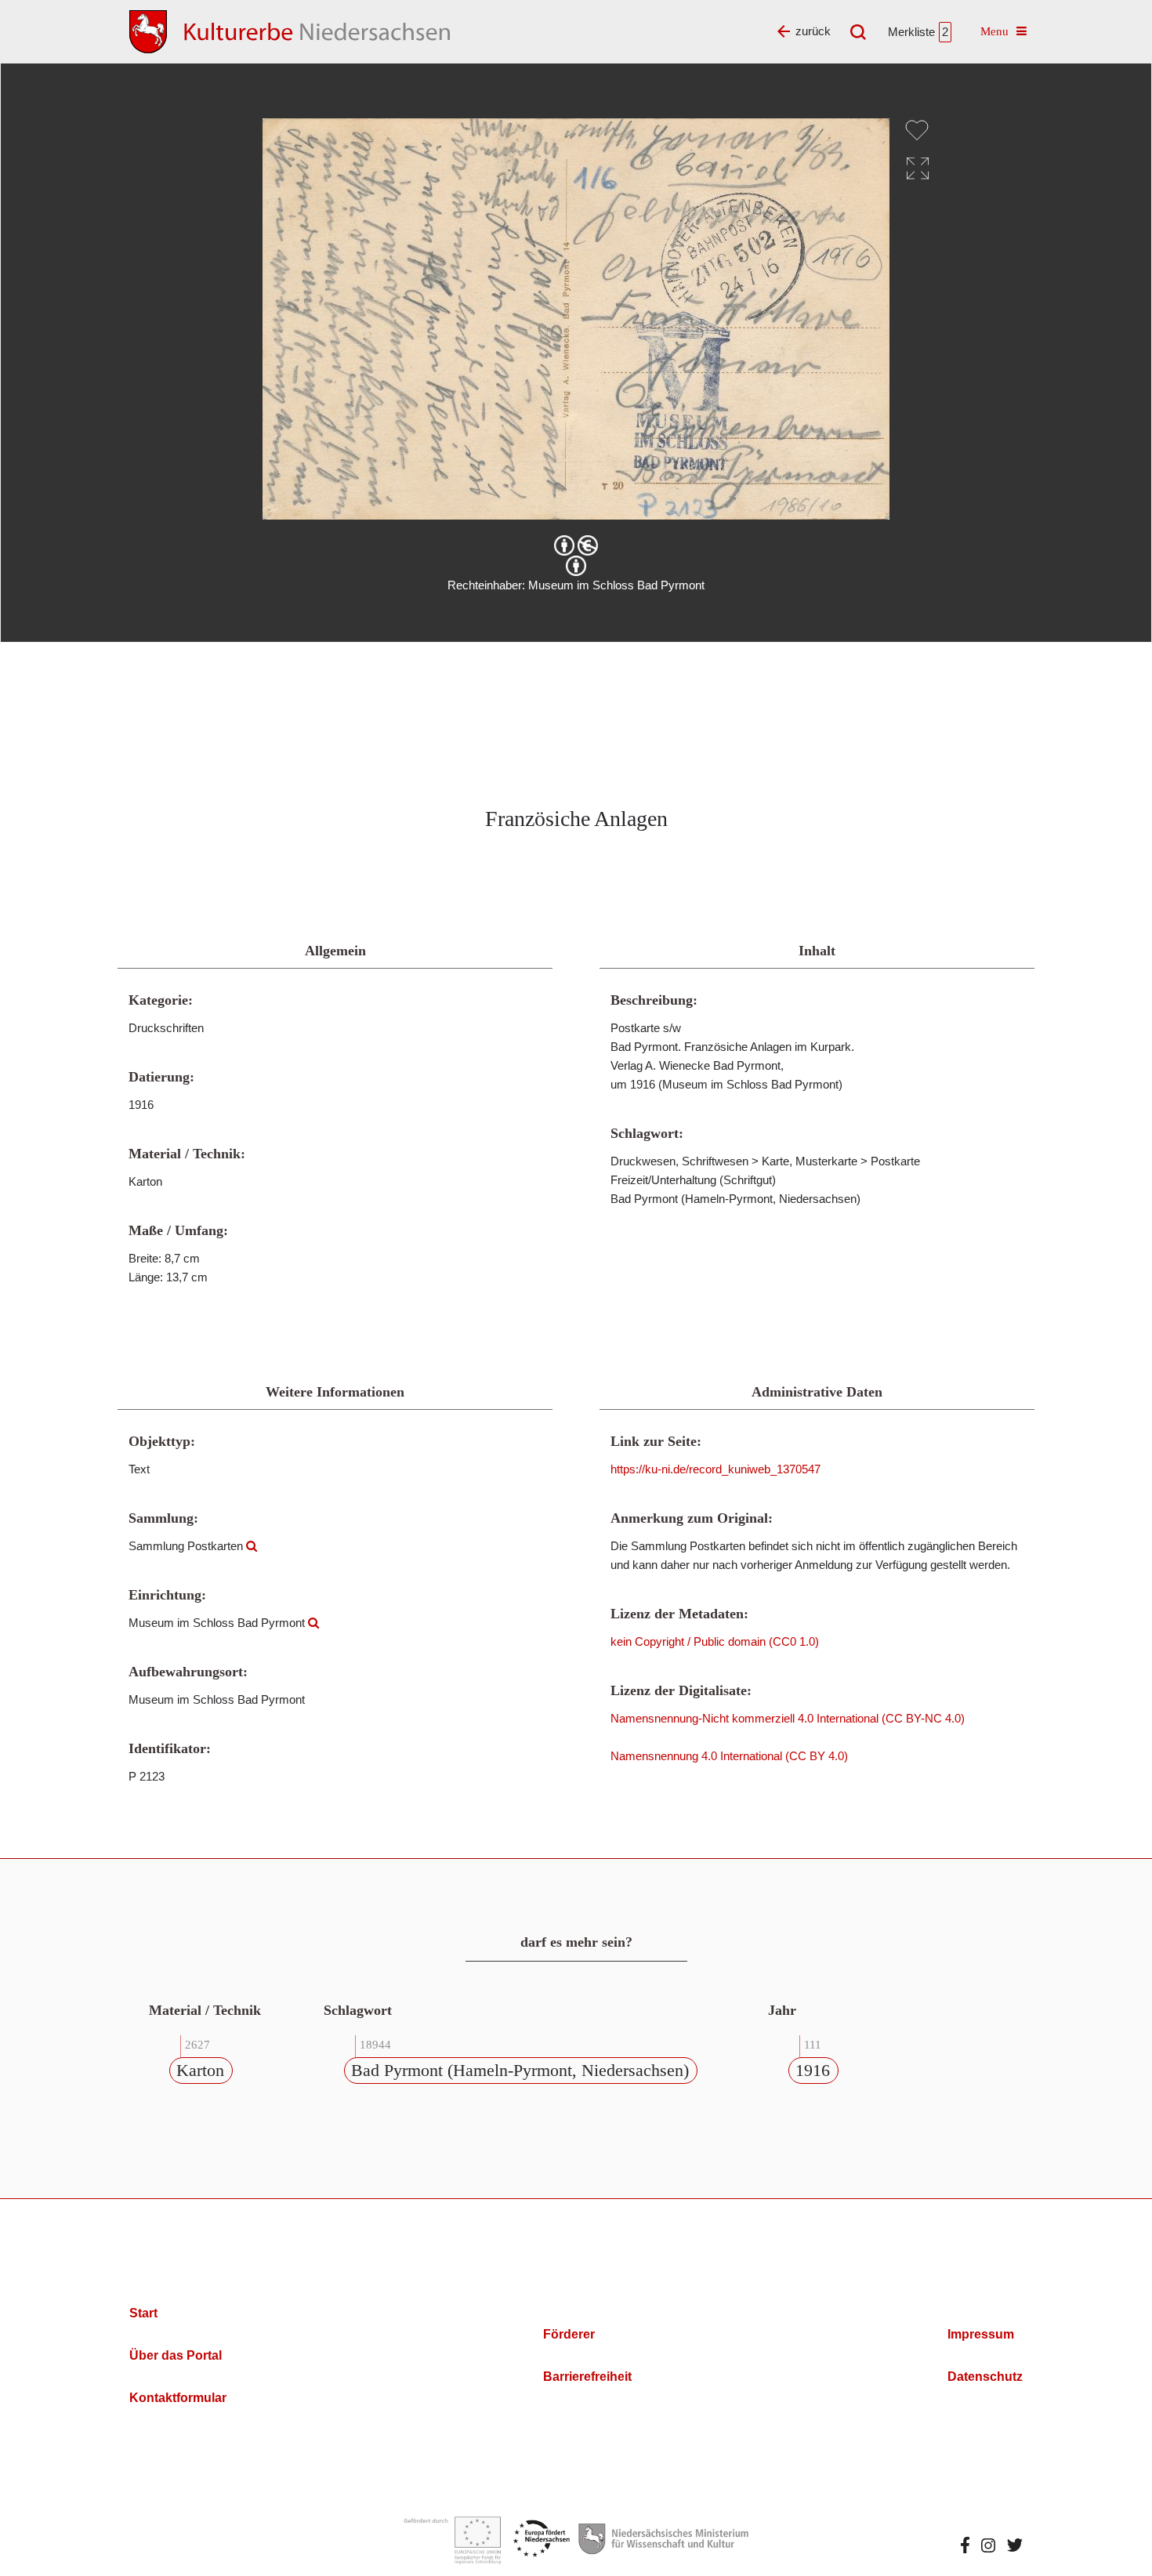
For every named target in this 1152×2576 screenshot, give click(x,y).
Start (143, 2313)
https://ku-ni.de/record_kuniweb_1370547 (715, 1469)
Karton (200, 2070)
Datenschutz (985, 2377)
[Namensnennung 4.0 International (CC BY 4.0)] (576, 566)
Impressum (981, 2334)
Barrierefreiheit (587, 2377)
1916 (813, 2070)
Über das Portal (176, 2355)
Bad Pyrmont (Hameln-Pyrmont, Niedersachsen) (520, 2070)
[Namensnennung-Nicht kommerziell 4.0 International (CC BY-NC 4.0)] (576, 545)
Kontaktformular (178, 2398)
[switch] (917, 130)
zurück (813, 31)
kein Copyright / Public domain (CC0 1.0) (715, 1641)
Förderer (569, 2334)
